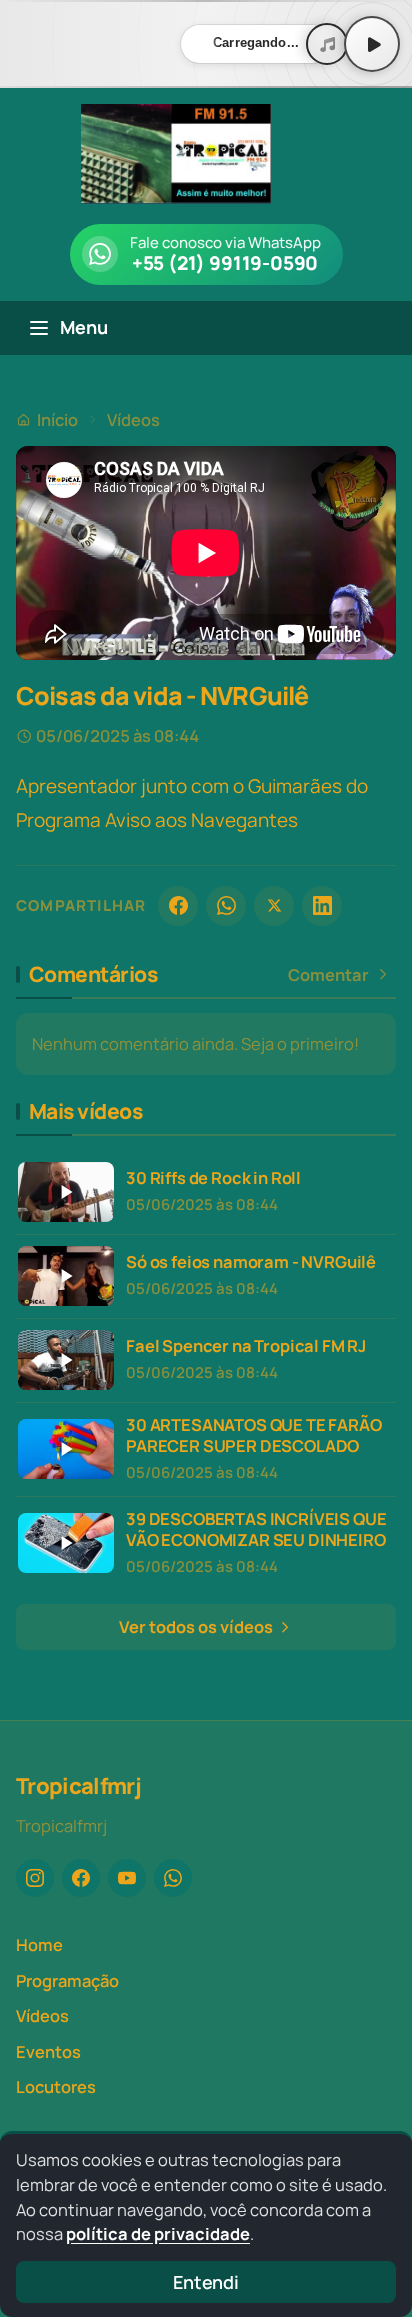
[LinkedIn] (322, 906)
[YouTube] (127, 1878)
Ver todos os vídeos (197, 1626)
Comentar (328, 975)
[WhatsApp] (226, 906)
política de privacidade (158, 2233)
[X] (274, 906)
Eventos (48, 2051)
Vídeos (133, 419)
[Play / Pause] (372, 44)
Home (39, 1944)
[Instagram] (35, 1878)
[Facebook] (178, 906)
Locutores (56, 2086)
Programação (67, 1980)
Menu (84, 327)
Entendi (206, 2282)
